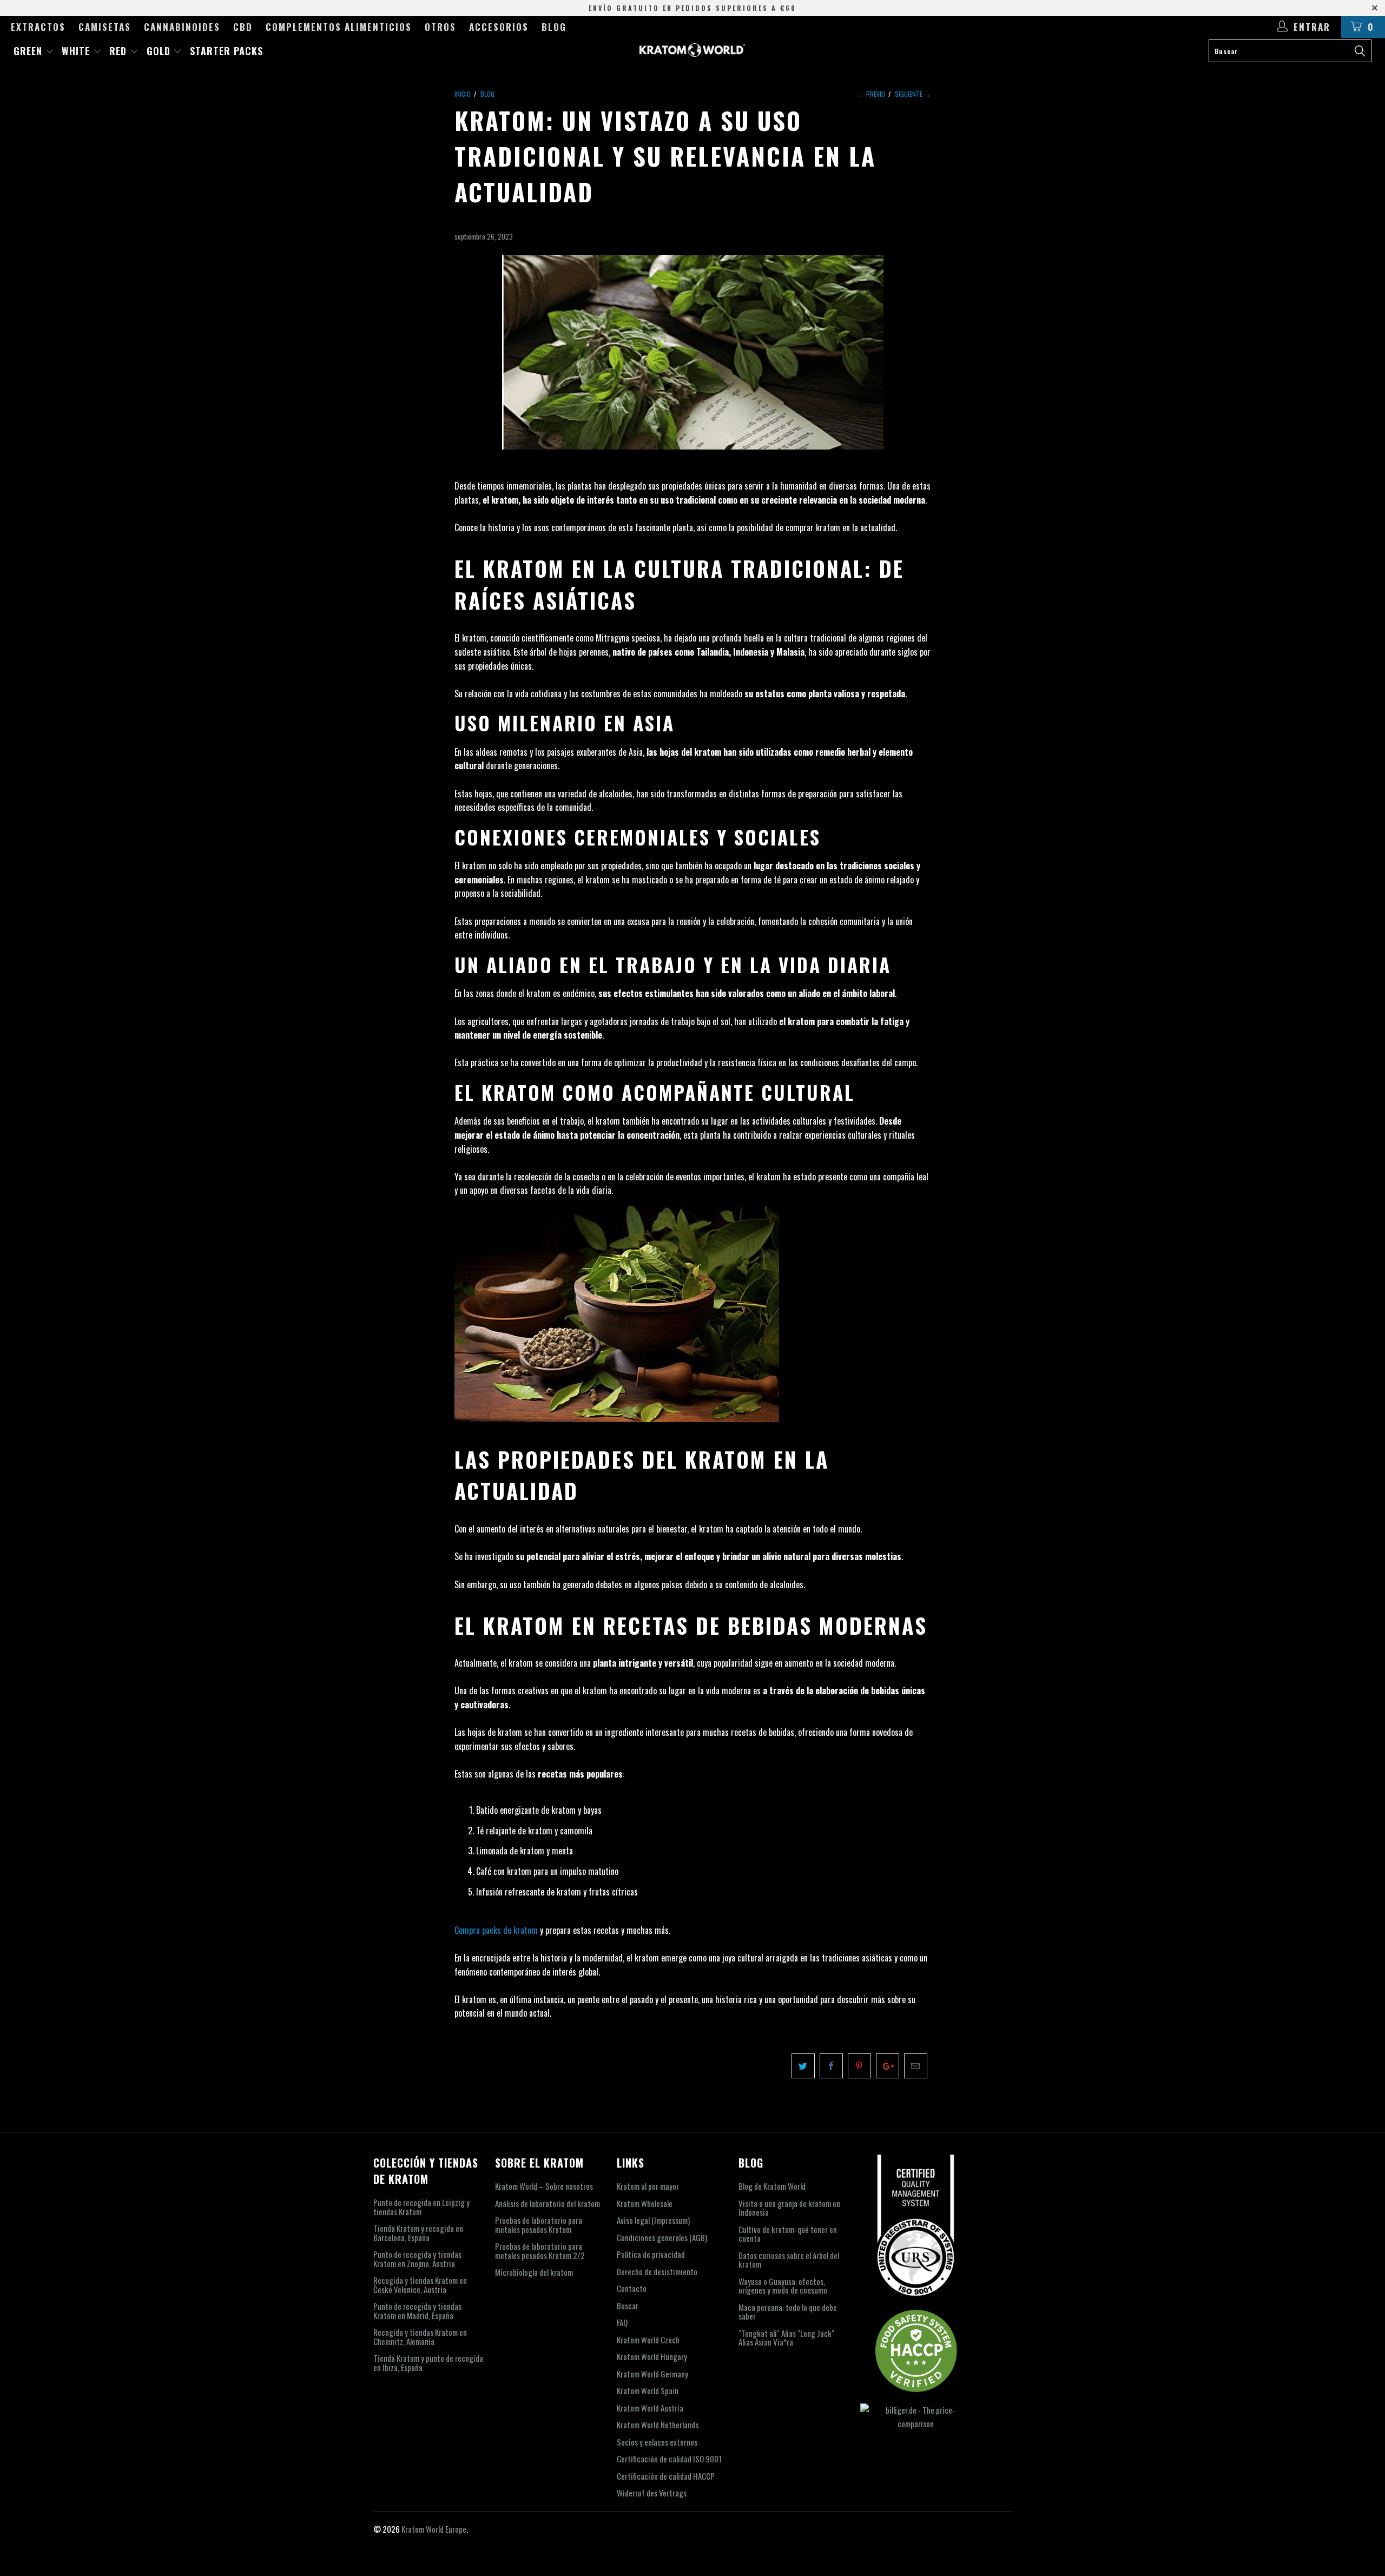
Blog (554, 27)
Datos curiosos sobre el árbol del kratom (789, 2260)
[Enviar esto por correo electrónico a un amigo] (916, 2066)
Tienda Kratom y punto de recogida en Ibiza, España (428, 2363)
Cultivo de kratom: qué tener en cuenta (788, 2234)
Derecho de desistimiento (657, 2271)
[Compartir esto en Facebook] (831, 2066)
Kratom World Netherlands (658, 2425)
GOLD (160, 51)
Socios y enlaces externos (657, 2442)
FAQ (622, 2322)
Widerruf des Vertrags (652, 2493)
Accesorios (499, 27)
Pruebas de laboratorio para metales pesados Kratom (539, 2225)
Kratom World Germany (652, 2374)
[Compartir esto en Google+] (888, 2066)
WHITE (77, 51)
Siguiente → (913, 94)
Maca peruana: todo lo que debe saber (788, 2312)
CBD (243, 27)
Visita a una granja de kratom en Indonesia (789, 2208)
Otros (440, 27)
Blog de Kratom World (772, 2186)
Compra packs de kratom (496, 1930)
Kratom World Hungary (652, 2356)
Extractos (38, 27)
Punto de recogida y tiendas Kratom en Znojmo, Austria (417, 2259)
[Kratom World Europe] (692, 50)
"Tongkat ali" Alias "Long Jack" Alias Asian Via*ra (786, 2338)
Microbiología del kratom (534, 2272)
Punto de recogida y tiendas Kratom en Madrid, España (417, 2311)
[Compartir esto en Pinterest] (859, 2066)
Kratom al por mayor (648, 2186)
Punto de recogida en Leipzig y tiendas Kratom (421, 2207)
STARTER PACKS (226, 51)
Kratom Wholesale (645, 2203)
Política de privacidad (651, 2254)
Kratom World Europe (434, 2529)
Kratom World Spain (648, 2390)
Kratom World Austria (650, 2408)
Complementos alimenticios (339, 27)
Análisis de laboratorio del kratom (548, 2203)
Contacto (632, 2288)
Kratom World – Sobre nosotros (544, 2186)
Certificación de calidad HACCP (666, 2476)
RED (120, 51)
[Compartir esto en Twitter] (803, 2066)
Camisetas (105, 27)
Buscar (628, 2306)
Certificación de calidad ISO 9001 (669, 2459)
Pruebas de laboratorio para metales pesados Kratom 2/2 (540, 2251)
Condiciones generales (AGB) (662, 2237)
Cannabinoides (182, 27)
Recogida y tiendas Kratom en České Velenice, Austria (420, 2285)
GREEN (29, 51)
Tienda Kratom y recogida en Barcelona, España (418, 2233)
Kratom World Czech (648, 2340)
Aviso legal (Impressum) (653, 2220)
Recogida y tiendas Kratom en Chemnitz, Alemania (420, 2337)
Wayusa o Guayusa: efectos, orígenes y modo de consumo (783, 2286)
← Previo (872, 94)
